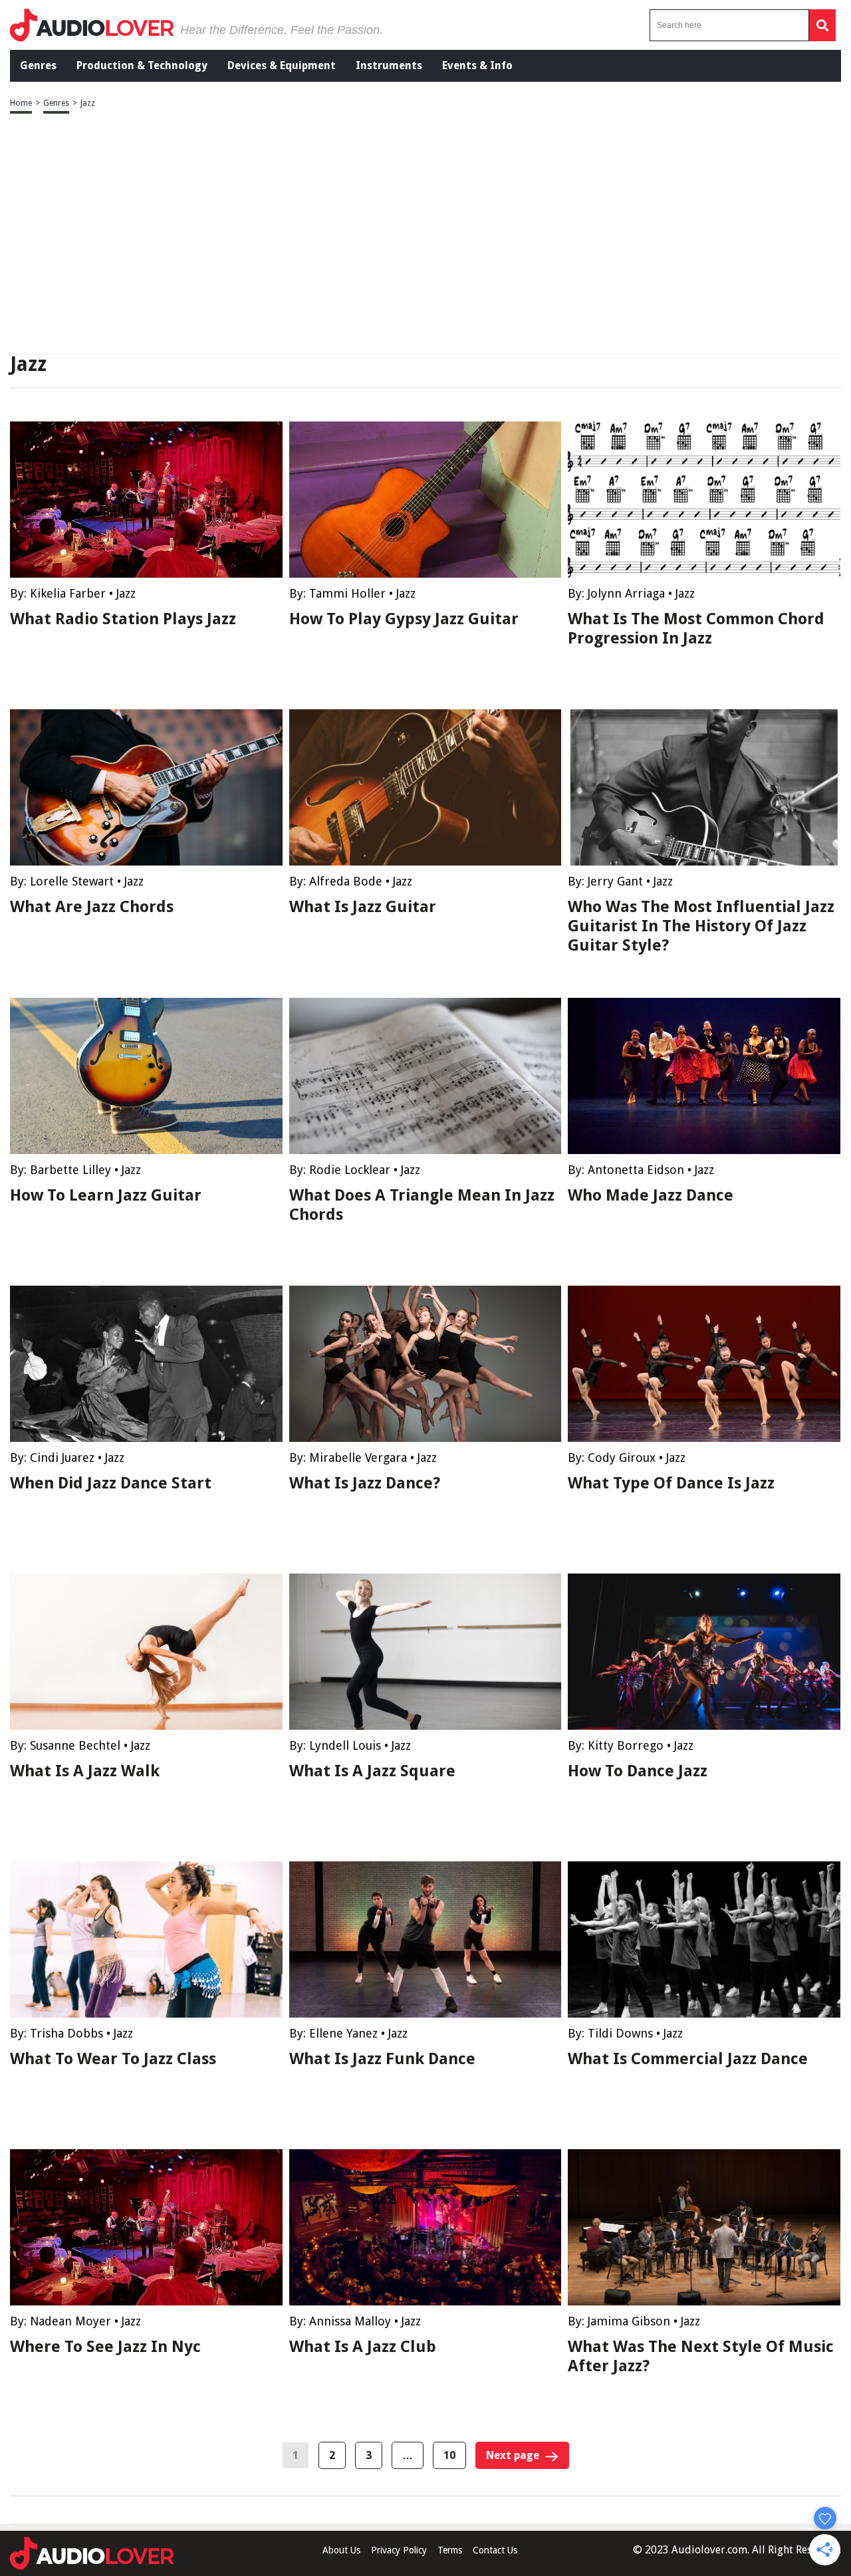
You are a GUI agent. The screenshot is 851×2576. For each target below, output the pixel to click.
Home (21, 103)
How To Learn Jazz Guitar (106, 1195)
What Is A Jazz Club (363, 2347)
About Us (341, 2550)
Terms (450, 2550)
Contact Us (495, 2550)
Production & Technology (142, 65)
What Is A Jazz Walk (85, 1771)
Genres (38, 65)
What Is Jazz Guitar (363, 907)
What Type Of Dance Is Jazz (671, 1483)
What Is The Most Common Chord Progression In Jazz (696, 629)
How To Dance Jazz (638, 1771)
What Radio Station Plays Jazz (123, 619)
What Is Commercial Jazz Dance (688, 2059)
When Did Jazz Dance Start (111, 1483)
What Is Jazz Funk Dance (382, 2059)
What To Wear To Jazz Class (113, 2059)
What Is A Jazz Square (372, 1771)
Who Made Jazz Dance (651, 1195)
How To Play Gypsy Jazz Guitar (404, 619)
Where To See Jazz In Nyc (105, 2347)
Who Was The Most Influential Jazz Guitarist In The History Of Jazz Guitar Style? (701, 926)
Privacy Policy (399, 2550)
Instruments (389, 65)
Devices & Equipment (282, 65)
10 (449, 2455)
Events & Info (477, 65)
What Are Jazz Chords (92, 907)
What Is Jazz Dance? (365, 1483)
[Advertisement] (425, 235)
